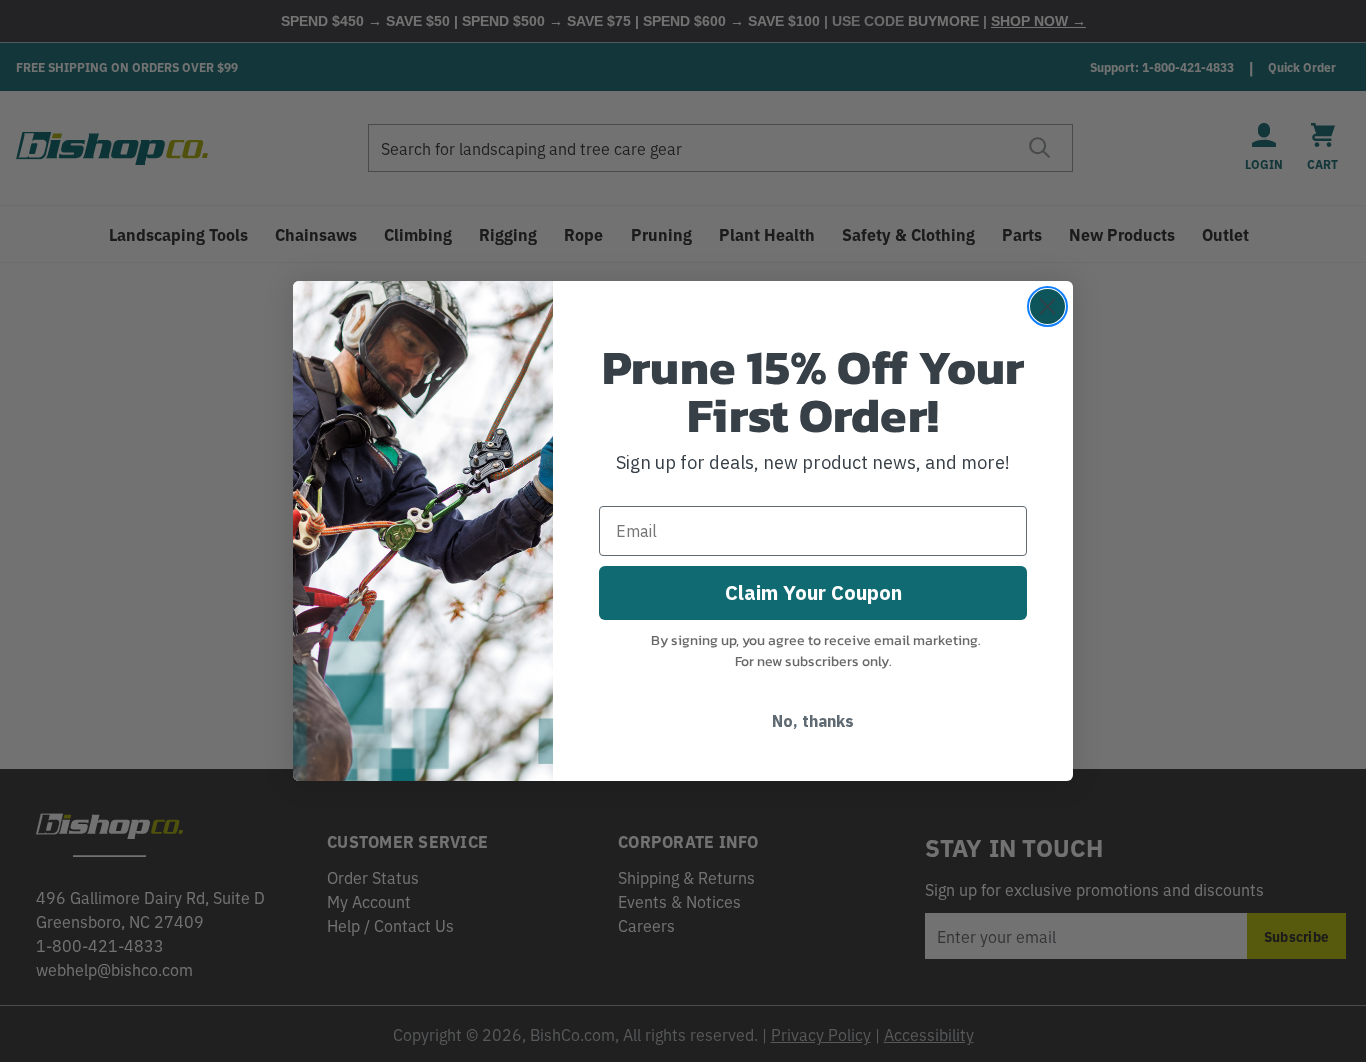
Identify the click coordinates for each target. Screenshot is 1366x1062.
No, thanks (813, 721)
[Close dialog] (1047, 306)
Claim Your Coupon (813, 592)
